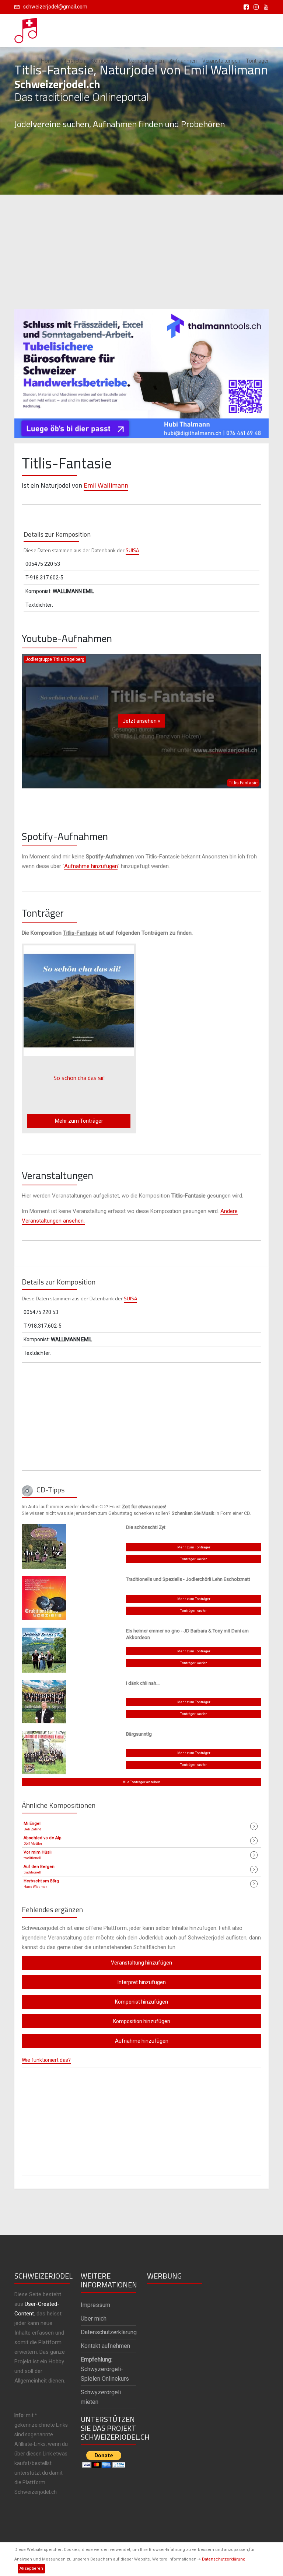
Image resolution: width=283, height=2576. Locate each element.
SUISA (132, 550)
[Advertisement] (141, 252)
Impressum (95, 2305)
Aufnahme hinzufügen (91, 866)
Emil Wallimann (106, 485)
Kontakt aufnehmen (105, 2346)
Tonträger (257, 61)
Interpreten (73, 61)
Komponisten (106, 61)
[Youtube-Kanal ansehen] (264, 7)
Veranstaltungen (221, 61)
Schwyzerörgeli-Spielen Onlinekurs (105, 2369)
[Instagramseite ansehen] (255, 7)
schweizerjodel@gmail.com (55, 7)
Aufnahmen (183, 61)
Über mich (94, 2319)
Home (48, 61)
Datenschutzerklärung (224, 2559)
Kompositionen (146, 61)
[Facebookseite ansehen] (245, 7)
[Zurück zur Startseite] (26, 28)
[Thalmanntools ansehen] (141, 370)
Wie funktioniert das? (46, 2060)
